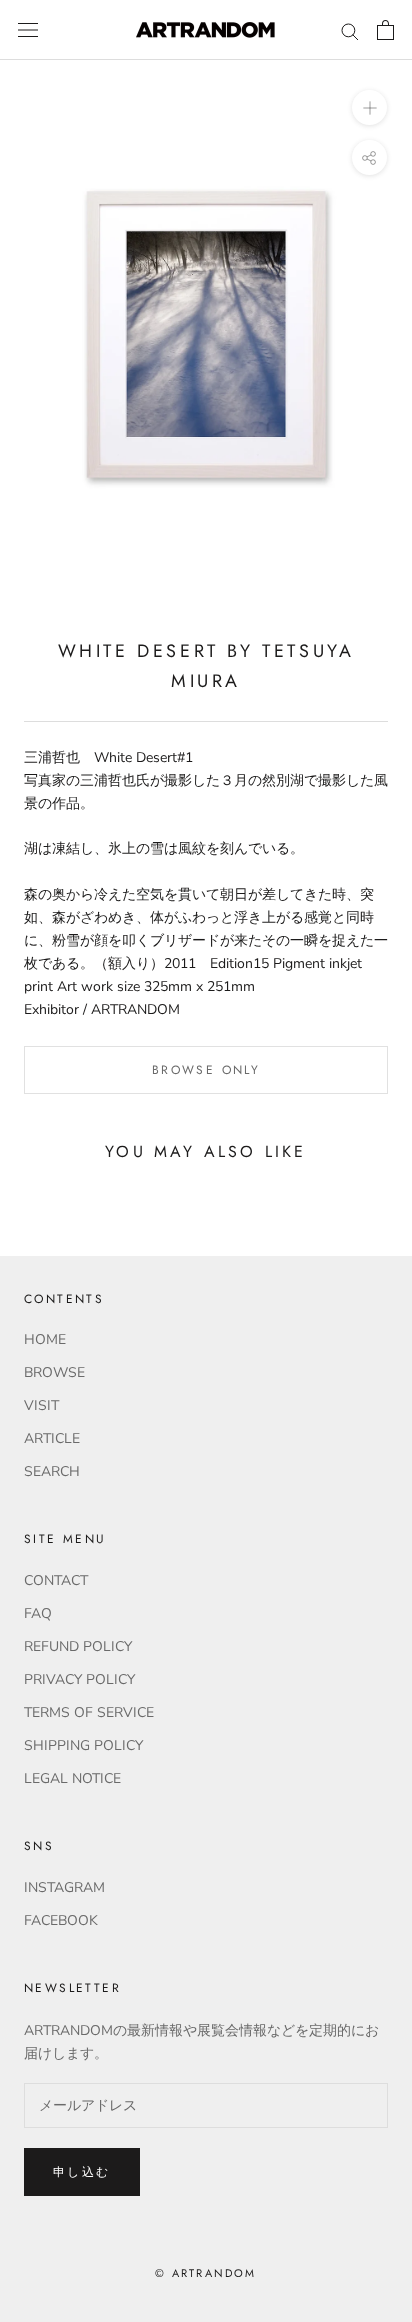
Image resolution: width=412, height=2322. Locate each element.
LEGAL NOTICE (72, 1778)
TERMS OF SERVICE (89, 1712)
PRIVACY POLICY (79, 1679)
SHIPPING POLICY (83, 1745)
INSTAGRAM (64, 1887)
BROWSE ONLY (206, 1070)
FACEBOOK (61, 1920)
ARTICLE (52, 1438)
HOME (45, 1339)
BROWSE (54, 1372)
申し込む (82, 2172)
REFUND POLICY (78, 1646)
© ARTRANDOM (205, 2273)
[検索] (350, 30)
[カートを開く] (385, 30)
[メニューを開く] (28, 30)
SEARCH (52, 1471)
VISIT (41, 1405)
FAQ (38, 1613)
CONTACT (56, 1580)
